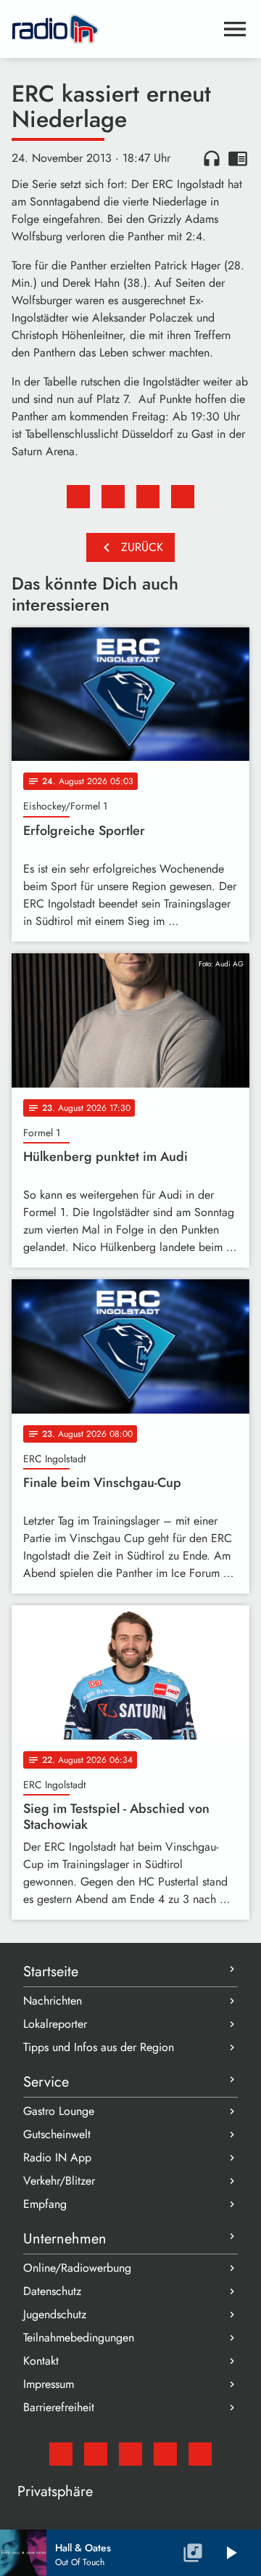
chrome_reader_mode (238, 158)
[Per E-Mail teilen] (183, 497)
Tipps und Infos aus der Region (99, 2047)
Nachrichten (53, 2001)
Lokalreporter (55, 2024)
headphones (212, 158)
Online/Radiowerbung (77, 2268)
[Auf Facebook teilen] (78, 497)
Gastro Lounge (59, 2111)
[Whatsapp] (165, 2454)
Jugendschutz (55, 2314)
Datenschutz (52, 2291)
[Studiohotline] (200, 2454)
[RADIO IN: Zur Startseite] (113, 29)
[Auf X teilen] (113, 497)
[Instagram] (130, 2454)
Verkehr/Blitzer (59, 2181)
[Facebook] (96, 2454)
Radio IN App (57, 2157)
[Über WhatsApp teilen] (148, 497)
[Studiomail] (61, 2454)
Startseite (51, 1972)
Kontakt (41, 2361)
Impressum (49, 2384)
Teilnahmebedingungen (79, 2337)
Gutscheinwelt (57, 2134)
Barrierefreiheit (59, 2407)
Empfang (45, 2204)
